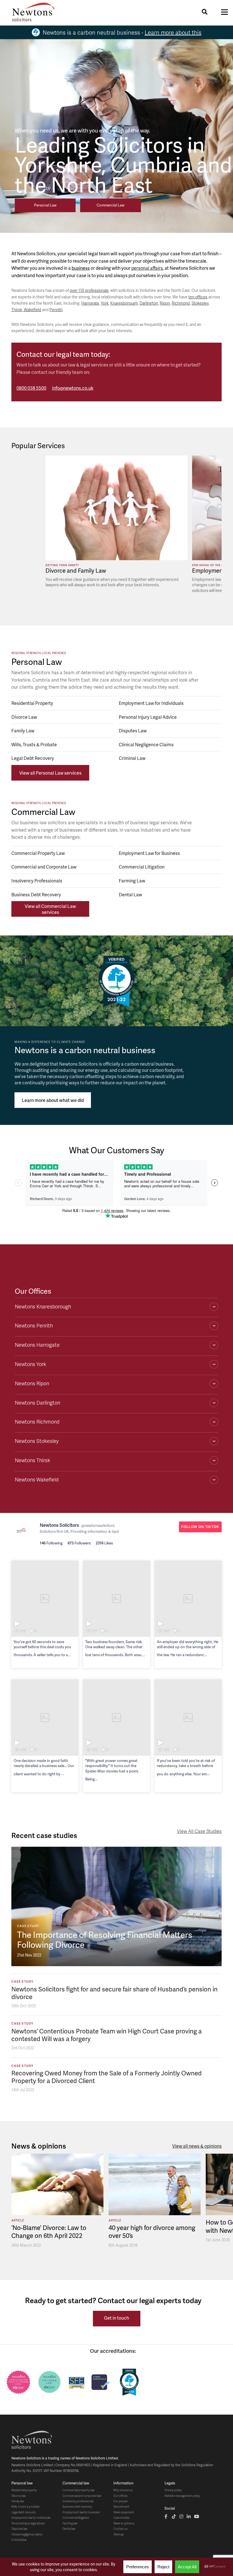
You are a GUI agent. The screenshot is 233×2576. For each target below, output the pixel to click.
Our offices (120, 2496)
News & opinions (124, 2523)
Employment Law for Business (149, 853)
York (105, 303)
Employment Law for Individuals (151, 703)
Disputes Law (133, 731)
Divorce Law (24, 717)
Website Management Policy (182, 2496)
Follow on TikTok (200, 1527)
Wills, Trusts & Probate (34, 744)
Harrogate (90, 303)
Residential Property (32, 703)
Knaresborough (124, 303)
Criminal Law (132, 758)
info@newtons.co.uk (73, 388)
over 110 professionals (89, 290)
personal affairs (147, 268)
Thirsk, (18, 310)
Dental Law (130, 894)
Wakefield (33, 310)
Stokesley (200, 303)
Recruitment (121, 2507)
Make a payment (124, 2512)
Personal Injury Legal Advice (148, 717)
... (69, 1655)
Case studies (121, 2518)
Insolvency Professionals (37, 881)
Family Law (23, 731)
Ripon (165, 303)
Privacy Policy (173, 2490)
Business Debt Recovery (77, 2507)
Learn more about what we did (53, 1100)
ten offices (198, 297)
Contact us (120, 2529)
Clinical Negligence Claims (146, 744)
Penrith (56, 310)
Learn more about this (173, 32)
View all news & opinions (197, 2146)
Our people (120, 2501)
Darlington (149, 303)
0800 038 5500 (31, 388)
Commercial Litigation (142, 867)
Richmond (181, 303)
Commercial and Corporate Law (44, 867)
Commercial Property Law (38, 853)
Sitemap (119, 2534)
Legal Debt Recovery (33, 758)
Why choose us (123, 2490)
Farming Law (132, 881)
